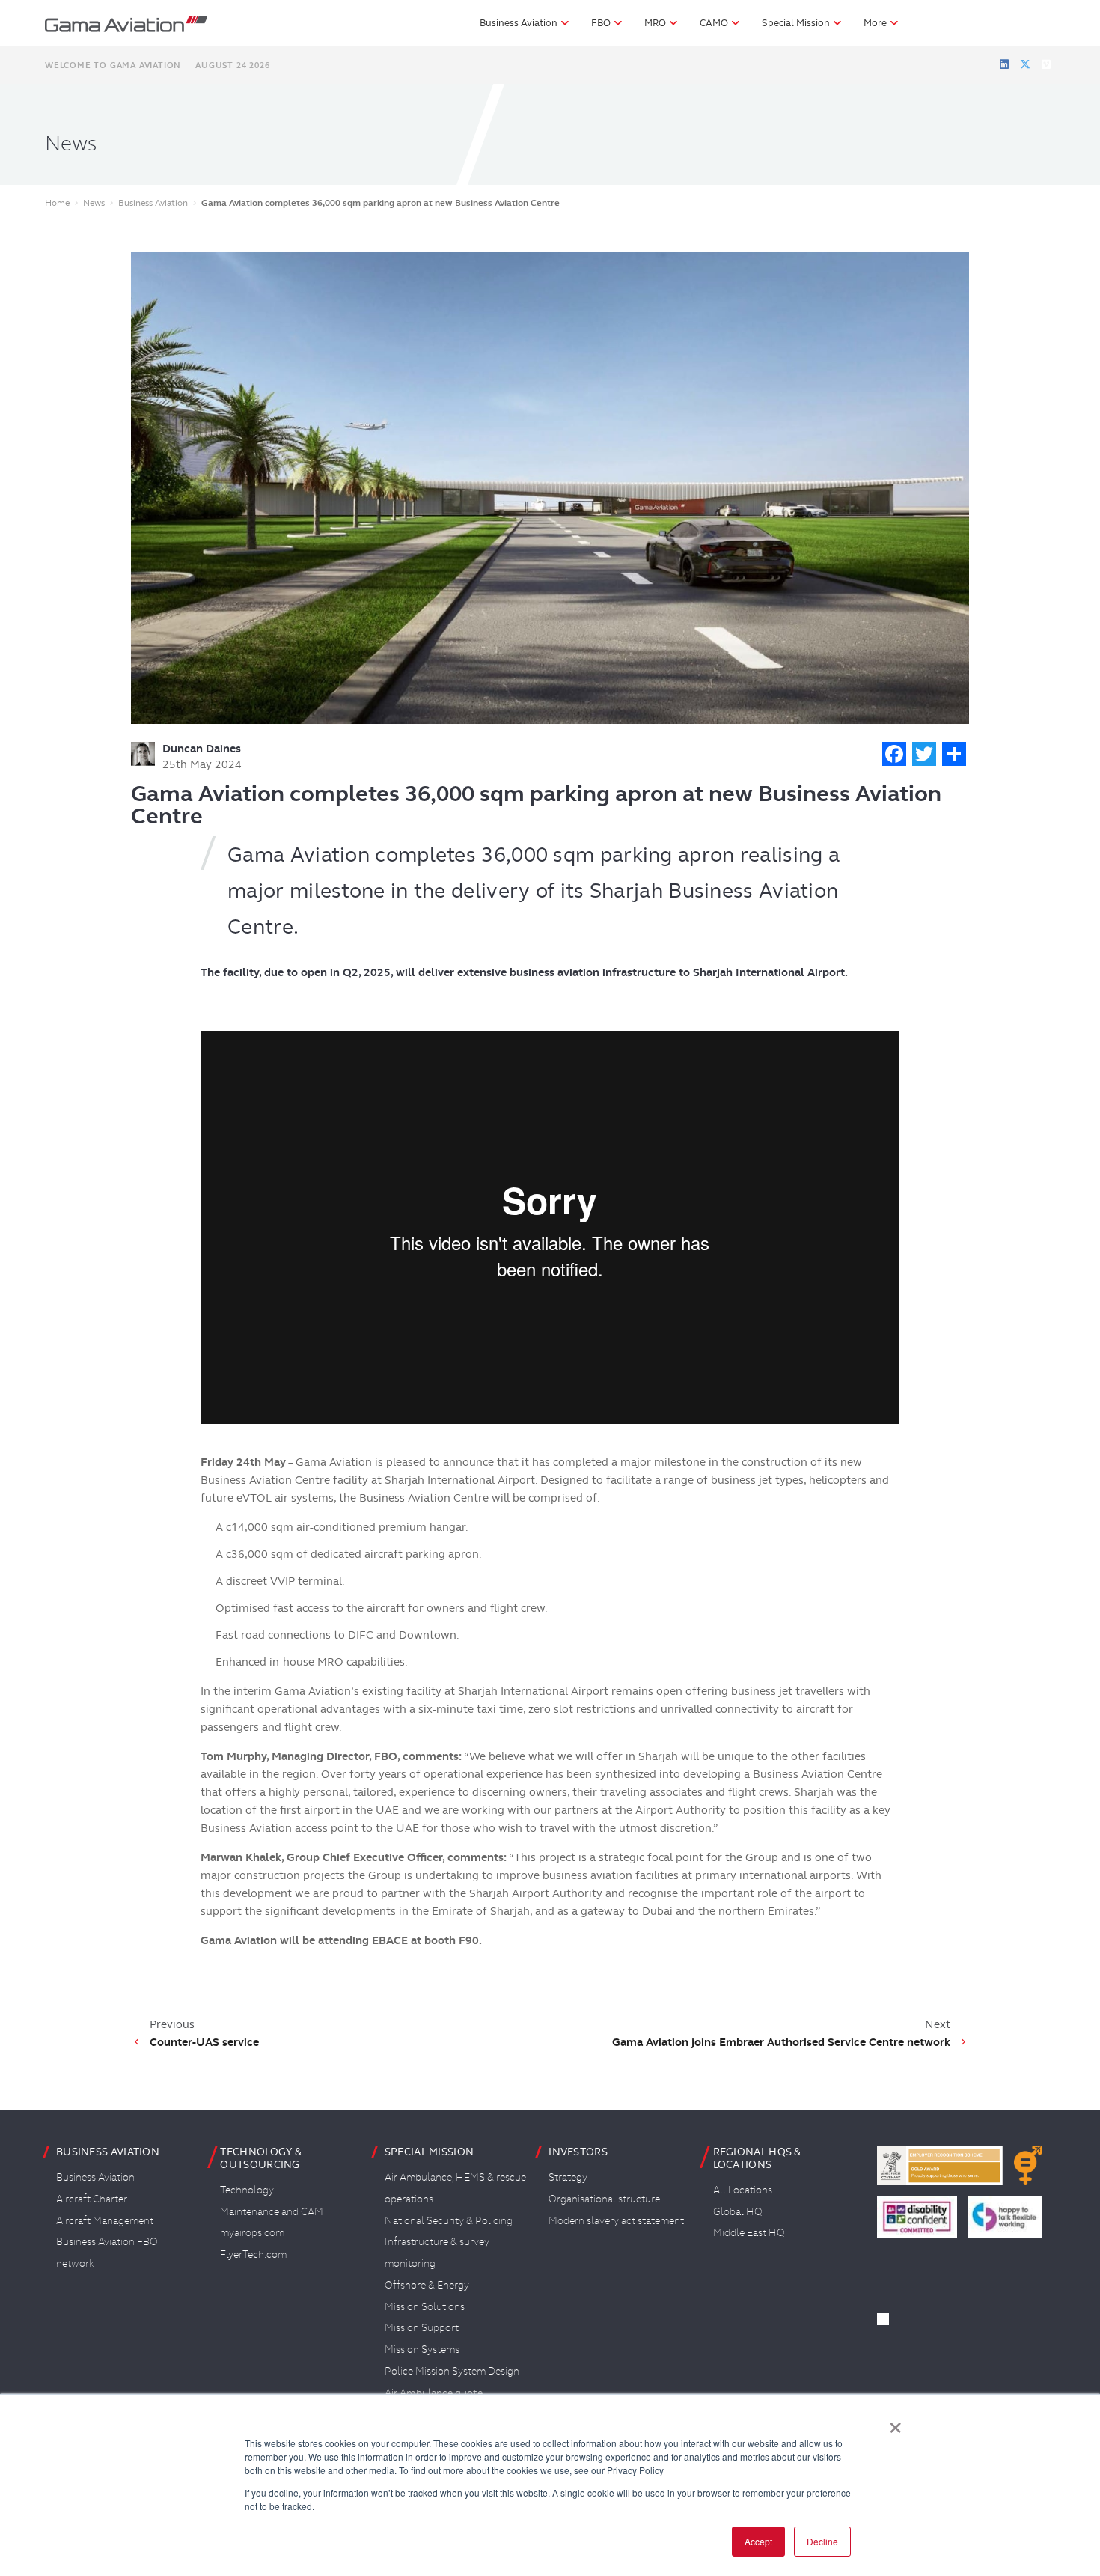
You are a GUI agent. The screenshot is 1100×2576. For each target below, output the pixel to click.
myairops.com (252, 2232)
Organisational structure (604, 2199)
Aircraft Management (105, 2220)
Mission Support (422, 2327)
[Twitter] (1025, 64)
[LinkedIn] (1004, 64)
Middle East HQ (749, 2232)
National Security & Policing (449, 2220)
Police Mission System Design (452, 2371)
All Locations (743, 2190)
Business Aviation (95, 2177)
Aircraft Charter (92, 2199)
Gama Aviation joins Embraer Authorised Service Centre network (781, 2042)
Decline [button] (822, 2541)
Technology (247, 2190)
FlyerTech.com (253, 2254)
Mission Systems (422, 2349)
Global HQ (738, 2211)
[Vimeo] (1046, 64)
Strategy (568, 2177)
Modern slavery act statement (616, 2220)
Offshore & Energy (427, 2285)
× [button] (895, 2423)
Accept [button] (758, 2541)
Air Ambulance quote (434, 2393)
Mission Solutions (425, 2306)
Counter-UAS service (204, 2042)
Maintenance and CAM (272, 2211)
